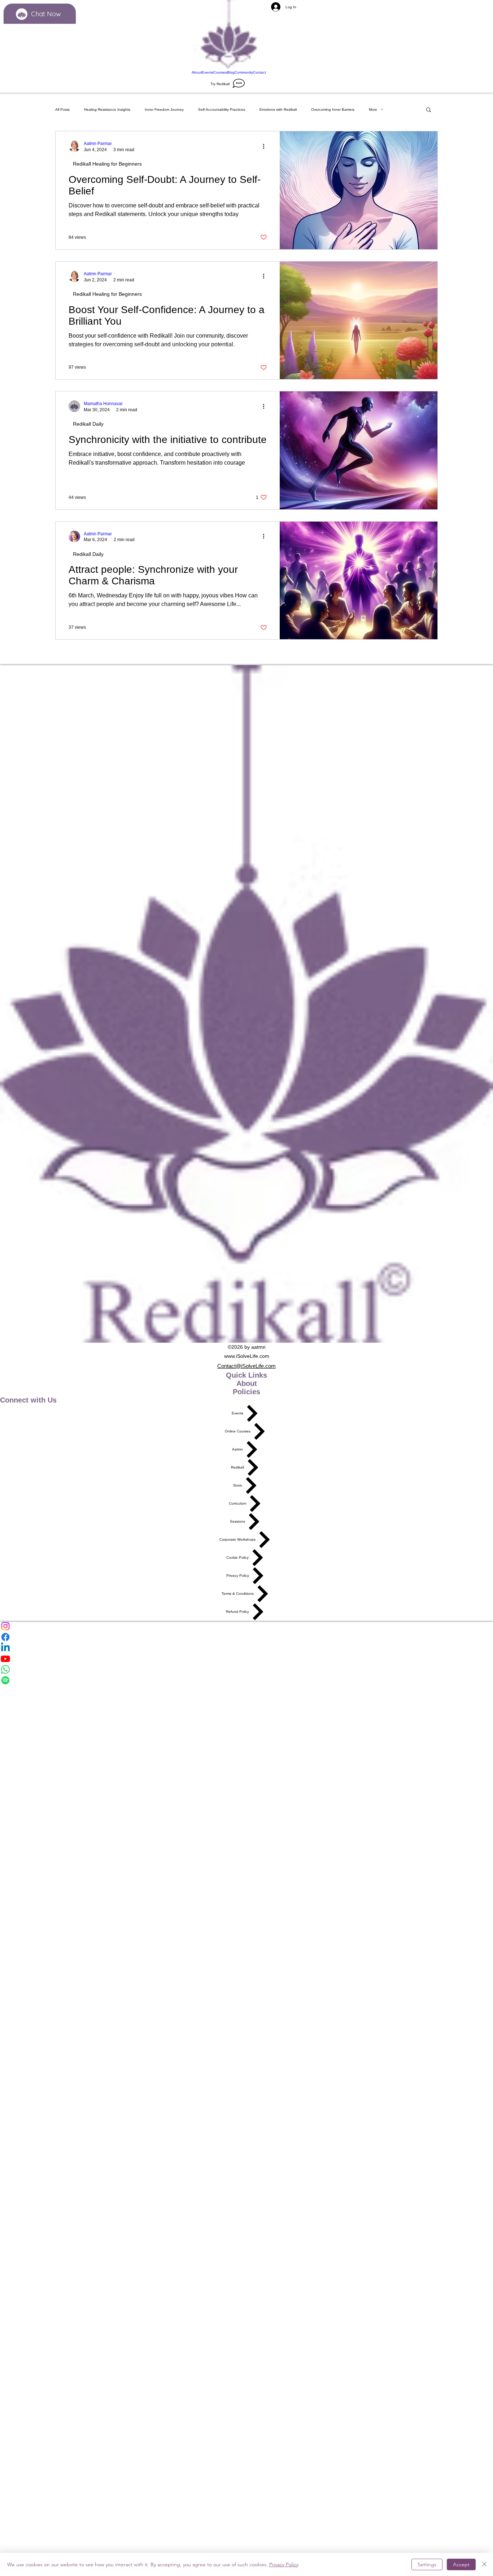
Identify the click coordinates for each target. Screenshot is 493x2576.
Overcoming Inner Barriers (333, 109)
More (373, 109)
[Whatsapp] (247, 1669)
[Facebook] (247, 1637)
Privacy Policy (284, 2564)
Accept (461, 2564)
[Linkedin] (247, 1648)
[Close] (484, 2564)
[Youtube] (247, 1659)
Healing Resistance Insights (107, 109)
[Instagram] (247, 1626)
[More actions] (266, 146)
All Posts (62, 109)
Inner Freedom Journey (164, 109)
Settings (427, 2564)
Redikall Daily (88, 424)
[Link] (229, 35)
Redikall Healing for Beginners (107, 164)
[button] (429, 110)
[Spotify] (247, 1680)
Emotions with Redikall (278, 109)
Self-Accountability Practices (222, 109)
